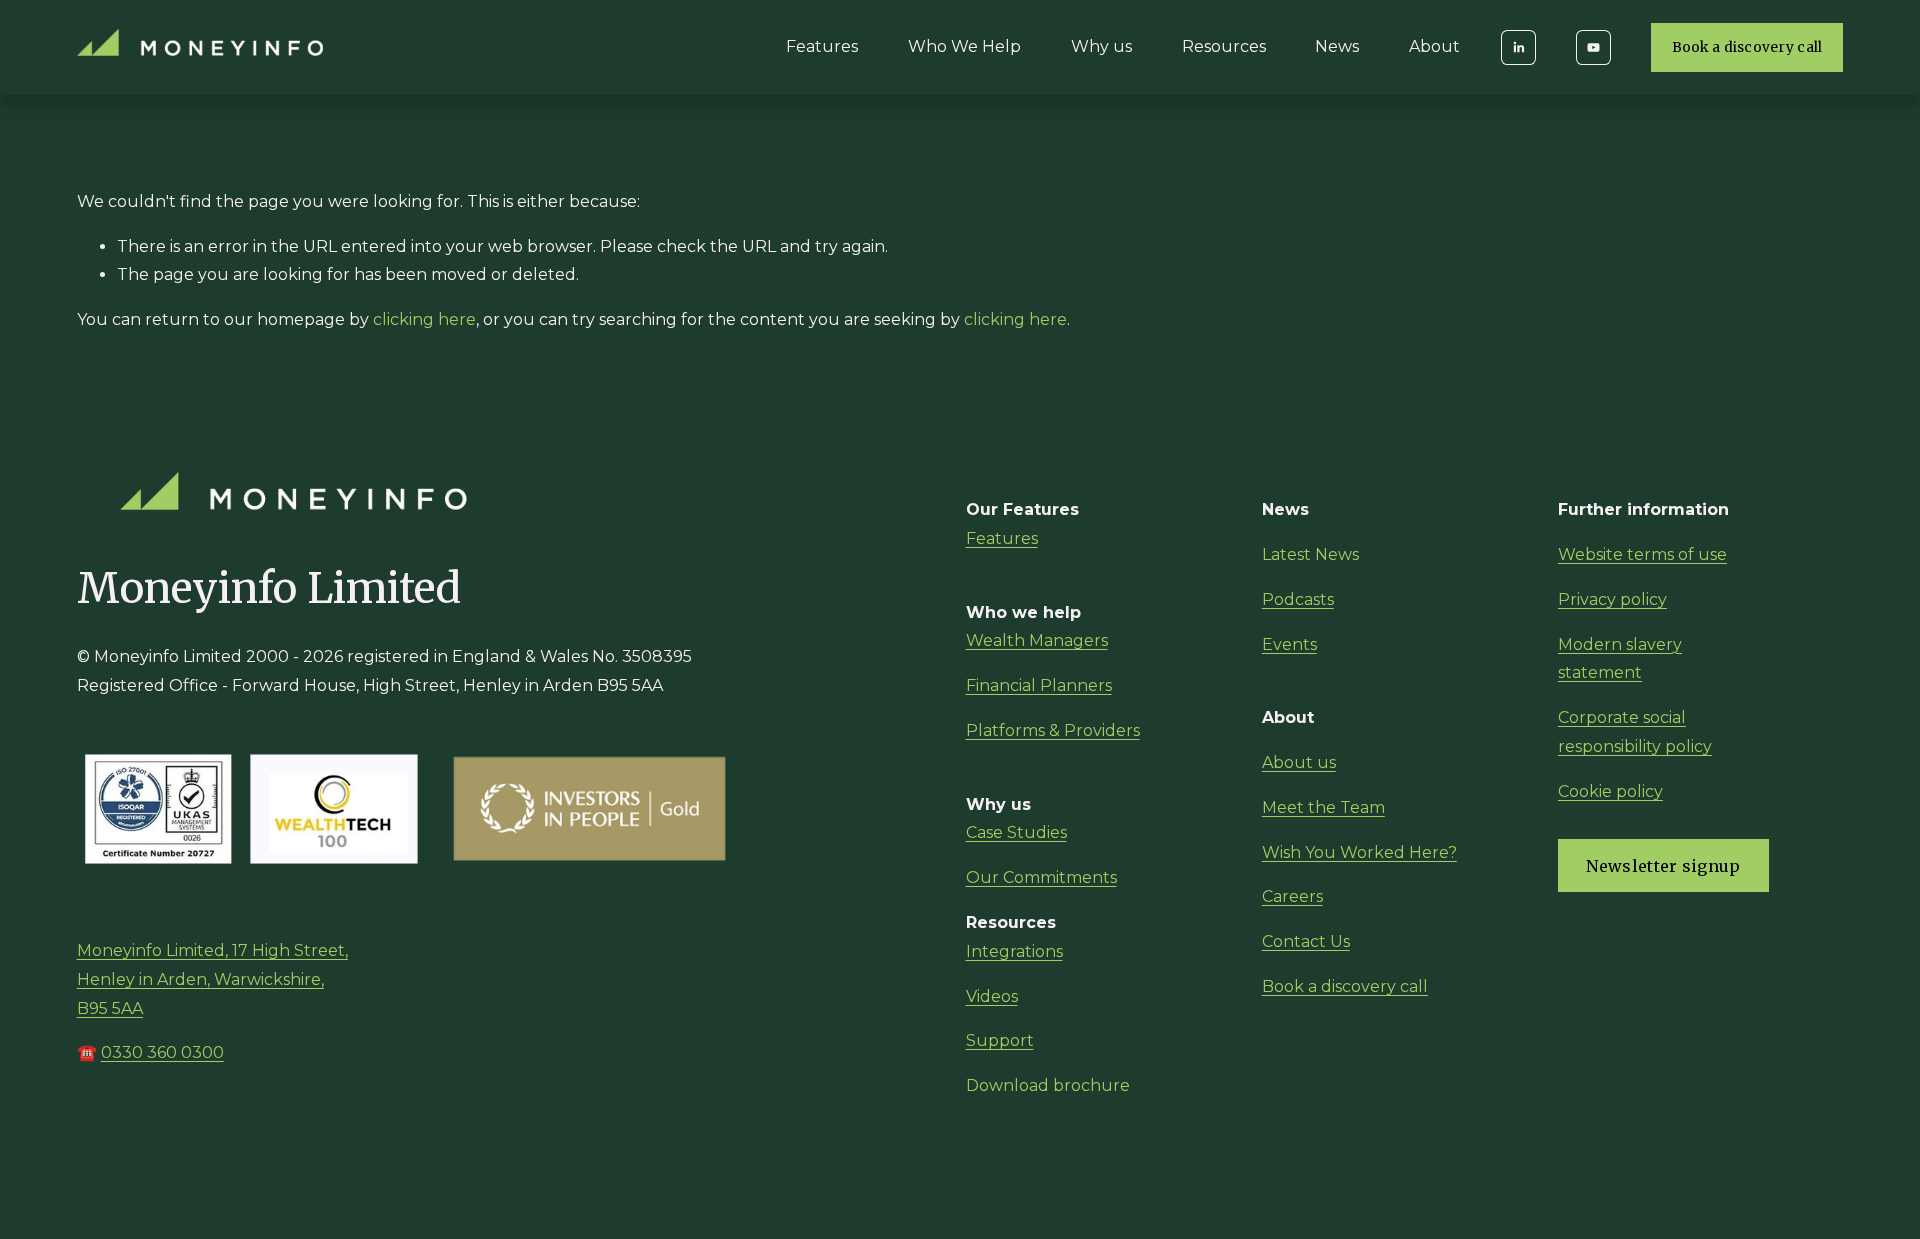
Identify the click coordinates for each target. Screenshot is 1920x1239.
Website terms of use (1642, 554)
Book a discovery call (1747, 47)
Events (1289, 644)
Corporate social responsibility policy (1635, 732)
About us (1299, 762)
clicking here (424, 319)
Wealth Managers (1037, 640)
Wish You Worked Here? (1359, 852)
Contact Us (1306, 941)
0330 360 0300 (162, 1052)
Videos (992, 996)
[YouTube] (1593, 47)
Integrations (1014, 951)
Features (822, 46)
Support (1000, 1040)
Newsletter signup (1663, 866)
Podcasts (1298, 599)
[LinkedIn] (1518, 47)
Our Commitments (1041, 877)
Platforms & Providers (1053, 730)
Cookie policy (1610, 791)
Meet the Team (1323, 807)
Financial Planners (1039, 685)
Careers (1292, 896)
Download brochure (1048, 1085)
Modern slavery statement (1620, 659)
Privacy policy (1612, 599)
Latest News (1310, 554)
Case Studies (1016, 832)
